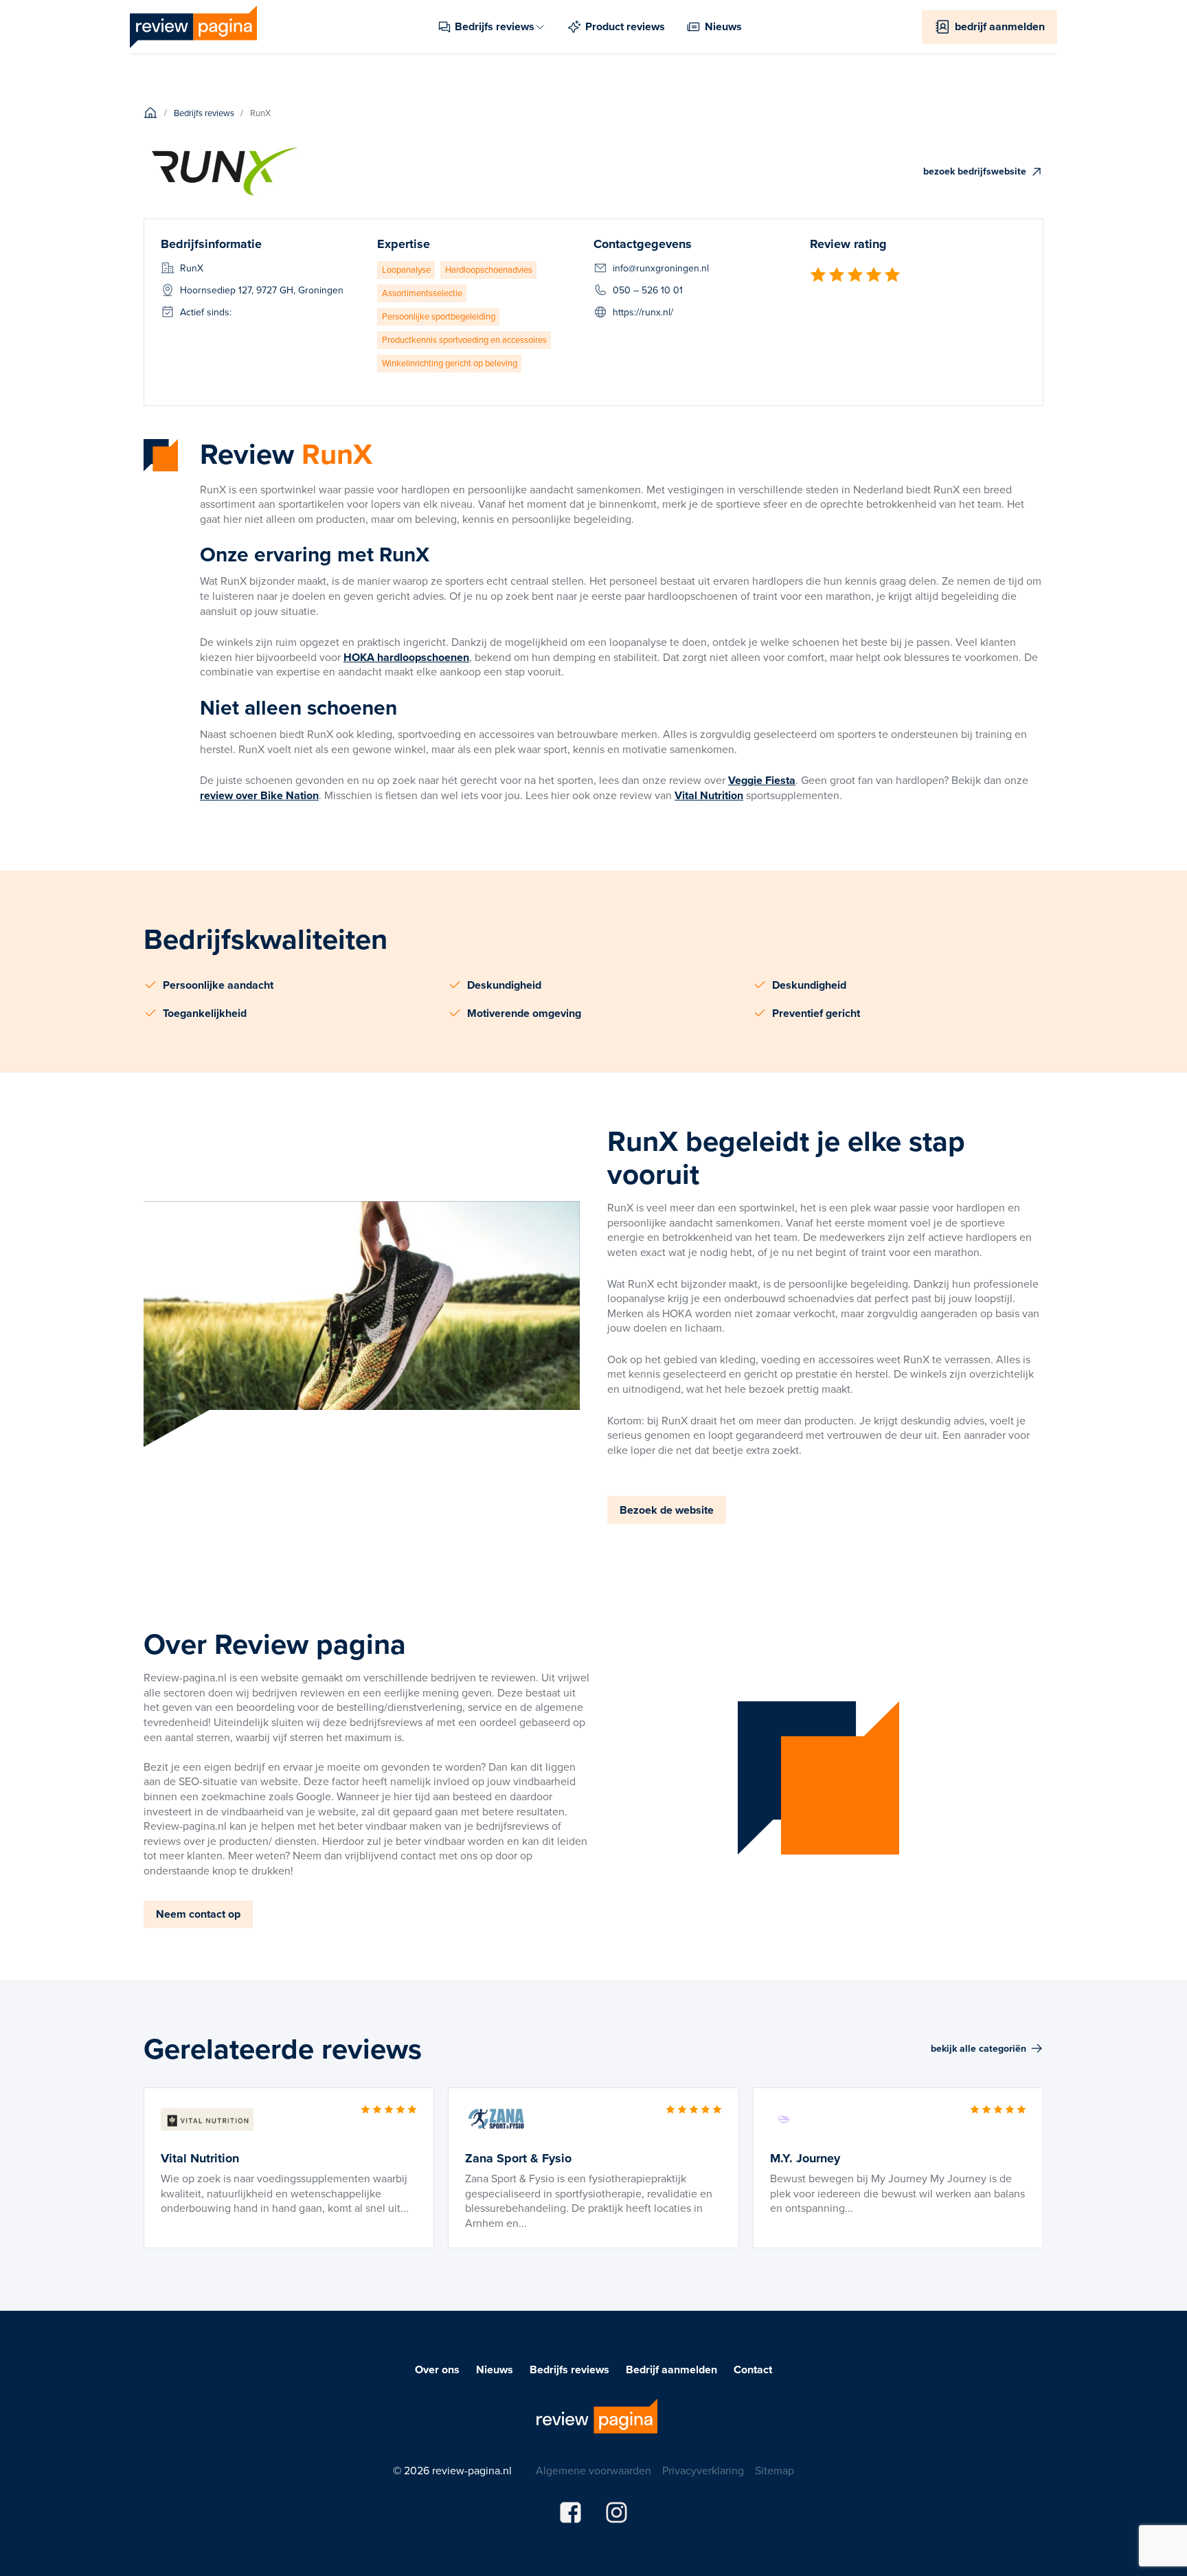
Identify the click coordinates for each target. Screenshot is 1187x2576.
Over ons (437, 2370)
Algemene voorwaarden (593, 2471)
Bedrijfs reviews (569, 2370)
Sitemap (775, 2471)
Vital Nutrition (709, 795)
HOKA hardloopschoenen (406, 657)
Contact (753, 2370)
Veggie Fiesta (762, 780)
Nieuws (495, 2370)
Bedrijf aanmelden (671, 2370)
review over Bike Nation (259, 795)
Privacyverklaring (703, 2471)
